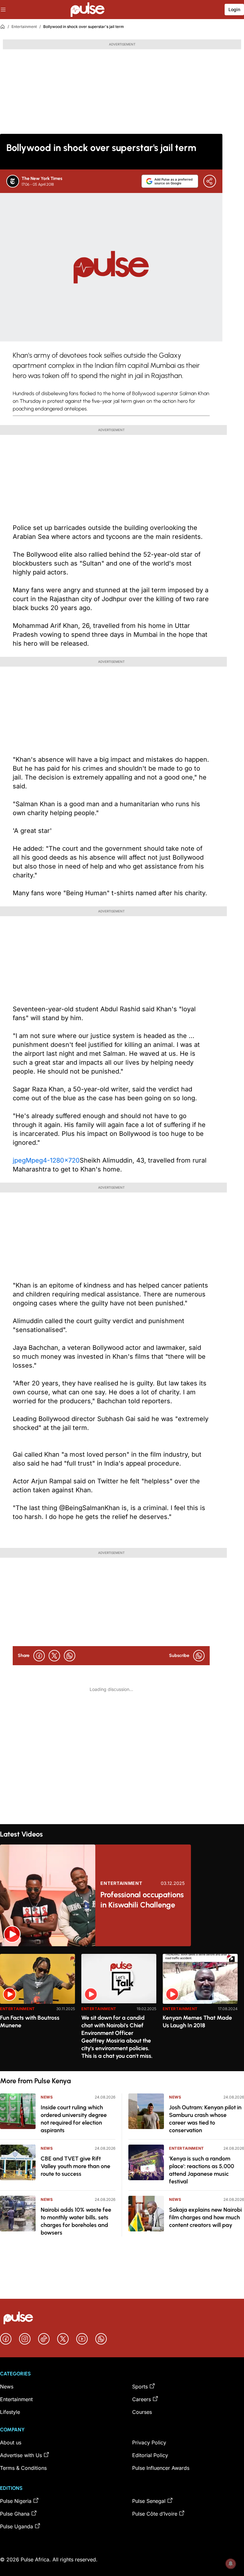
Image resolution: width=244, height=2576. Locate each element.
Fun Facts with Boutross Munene (30, 2022)
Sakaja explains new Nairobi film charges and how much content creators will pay (205, 2217)
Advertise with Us (21, 2455)
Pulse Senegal (149, 2501)
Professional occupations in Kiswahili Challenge (142, 1900)
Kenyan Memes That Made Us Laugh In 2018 (197, 2022)
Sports (140, 2387)
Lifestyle (10, 2412)
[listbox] (122, 2009)
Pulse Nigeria (16, 2501)
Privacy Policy (149, 2442)
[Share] (210, 181)
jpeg (19, 1160)
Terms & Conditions (23, 2468)
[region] (122, 2009)
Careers (142, 2399)
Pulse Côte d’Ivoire (155, 2514)
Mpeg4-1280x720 (53, 1160)
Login (234, 9)
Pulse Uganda (17, 2526)
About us (11, 2442)
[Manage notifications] (231, 2564)
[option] (37, 2010)
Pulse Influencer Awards (161, 2468)
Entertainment (24, 27)
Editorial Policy (150, 2455)
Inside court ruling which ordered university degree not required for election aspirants (74, 2119)
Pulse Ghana (15, 2514)
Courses (142, 2412)
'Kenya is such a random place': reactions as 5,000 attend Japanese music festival (202, 2170)
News (47, 2097)
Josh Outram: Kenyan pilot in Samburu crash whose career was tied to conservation (205, 2119)
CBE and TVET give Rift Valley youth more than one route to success (75, 2166)
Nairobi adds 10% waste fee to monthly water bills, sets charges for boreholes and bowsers (76, 2221)
